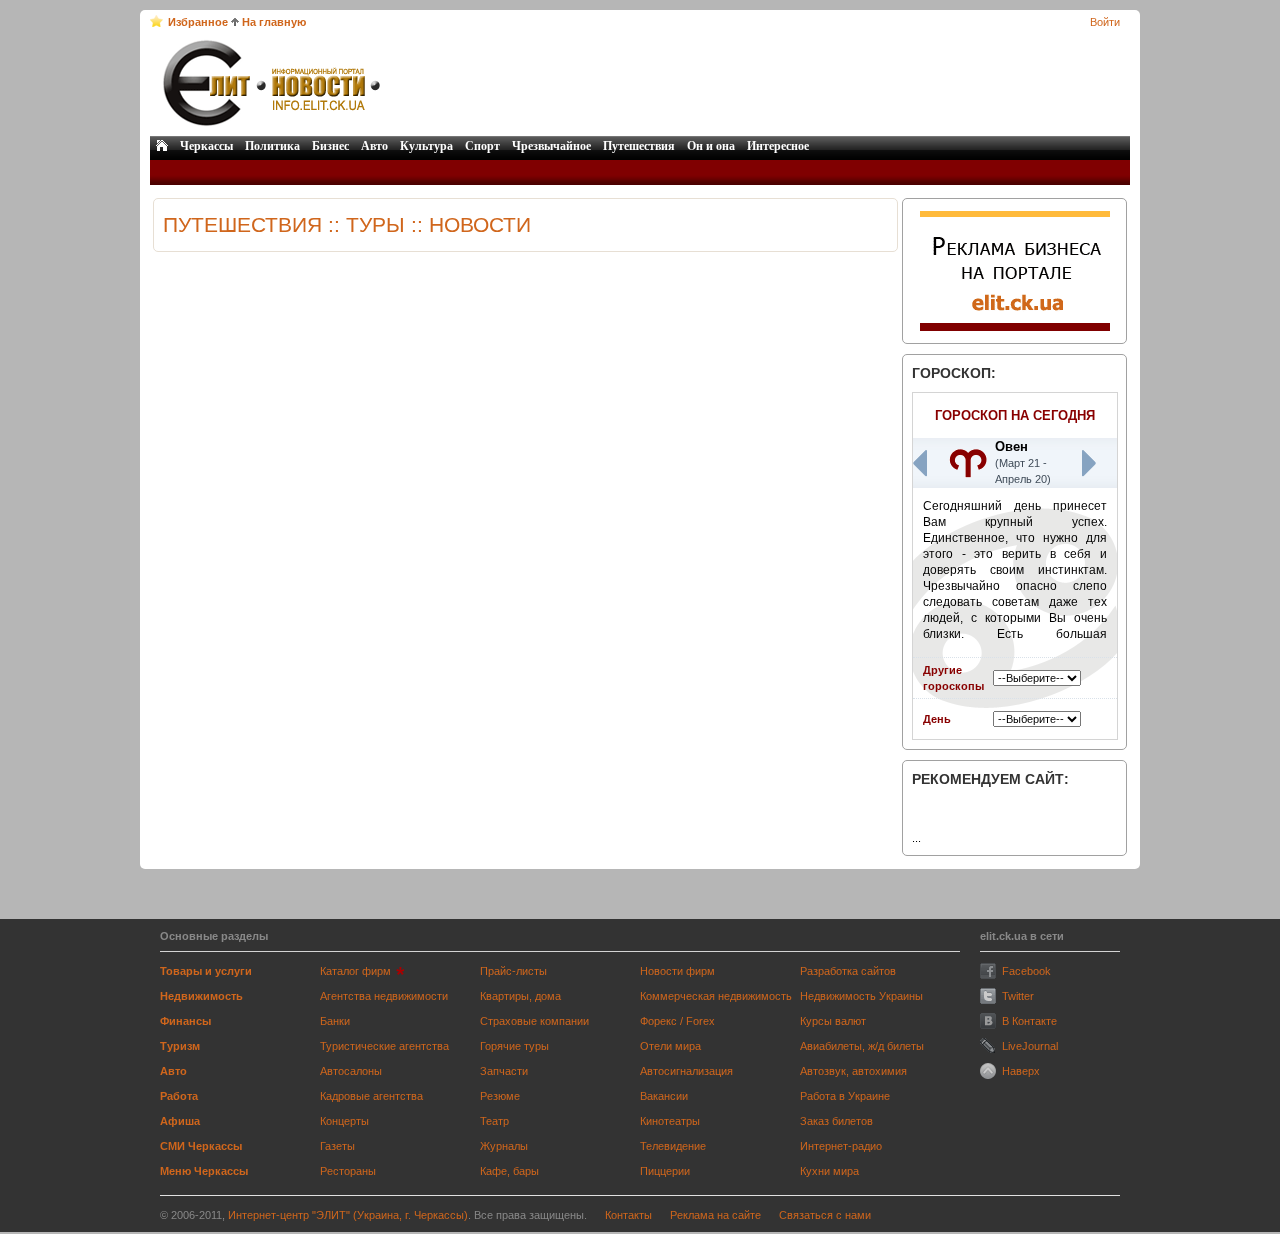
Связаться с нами (825, 1215)
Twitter (1018, 996)
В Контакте (1029, 1021)
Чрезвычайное (551, 146)
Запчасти (504, 1071)
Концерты (344, 1121)
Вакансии (664, 1096)
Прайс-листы (513, 971)
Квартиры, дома (520, 996)
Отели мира (670, 1046)
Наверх (1021, 1071)
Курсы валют (833, 1021)
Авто (374, 146)
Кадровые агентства (371, 1096)
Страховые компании (534, 1021)
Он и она (711, 146)
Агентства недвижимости (384, 996)
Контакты (628, 1215)
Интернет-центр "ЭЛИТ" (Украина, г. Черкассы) (348, 1215)
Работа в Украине (845, 1096)
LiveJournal (1030, 1046)
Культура (426, 146)
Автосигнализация (686, 1071)
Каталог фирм (355, 971)
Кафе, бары (509, 1171)
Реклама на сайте (715, 1215)
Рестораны (348, 1171)
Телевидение (673, 1146)
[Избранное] (156, 21)
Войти (1105, 22)
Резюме (500, 1096)
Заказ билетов (836, 1121)
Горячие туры (514, 1046)
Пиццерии (665, 1171)
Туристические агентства (384, 1046)
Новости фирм (677, 971)
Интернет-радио (841, 1146)
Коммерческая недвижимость (716, 996)
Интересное (778, 146)
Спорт (482, 146)
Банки (335, 1021)
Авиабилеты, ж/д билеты (862, 1046)
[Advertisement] (757, 83)
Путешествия (639, 146)
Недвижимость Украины (861, 996)
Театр (494, 1121)
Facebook (1026, 971)
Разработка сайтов (848, 971)
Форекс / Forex (677, 1021)
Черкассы (206, 146)
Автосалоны (351, 1071)
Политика (272, 146)
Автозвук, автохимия (853, 1071)
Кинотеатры (670, 1121)
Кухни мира (829, 1171)
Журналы (504, 1146)
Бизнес (330, 146)
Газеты (337, 1146)
